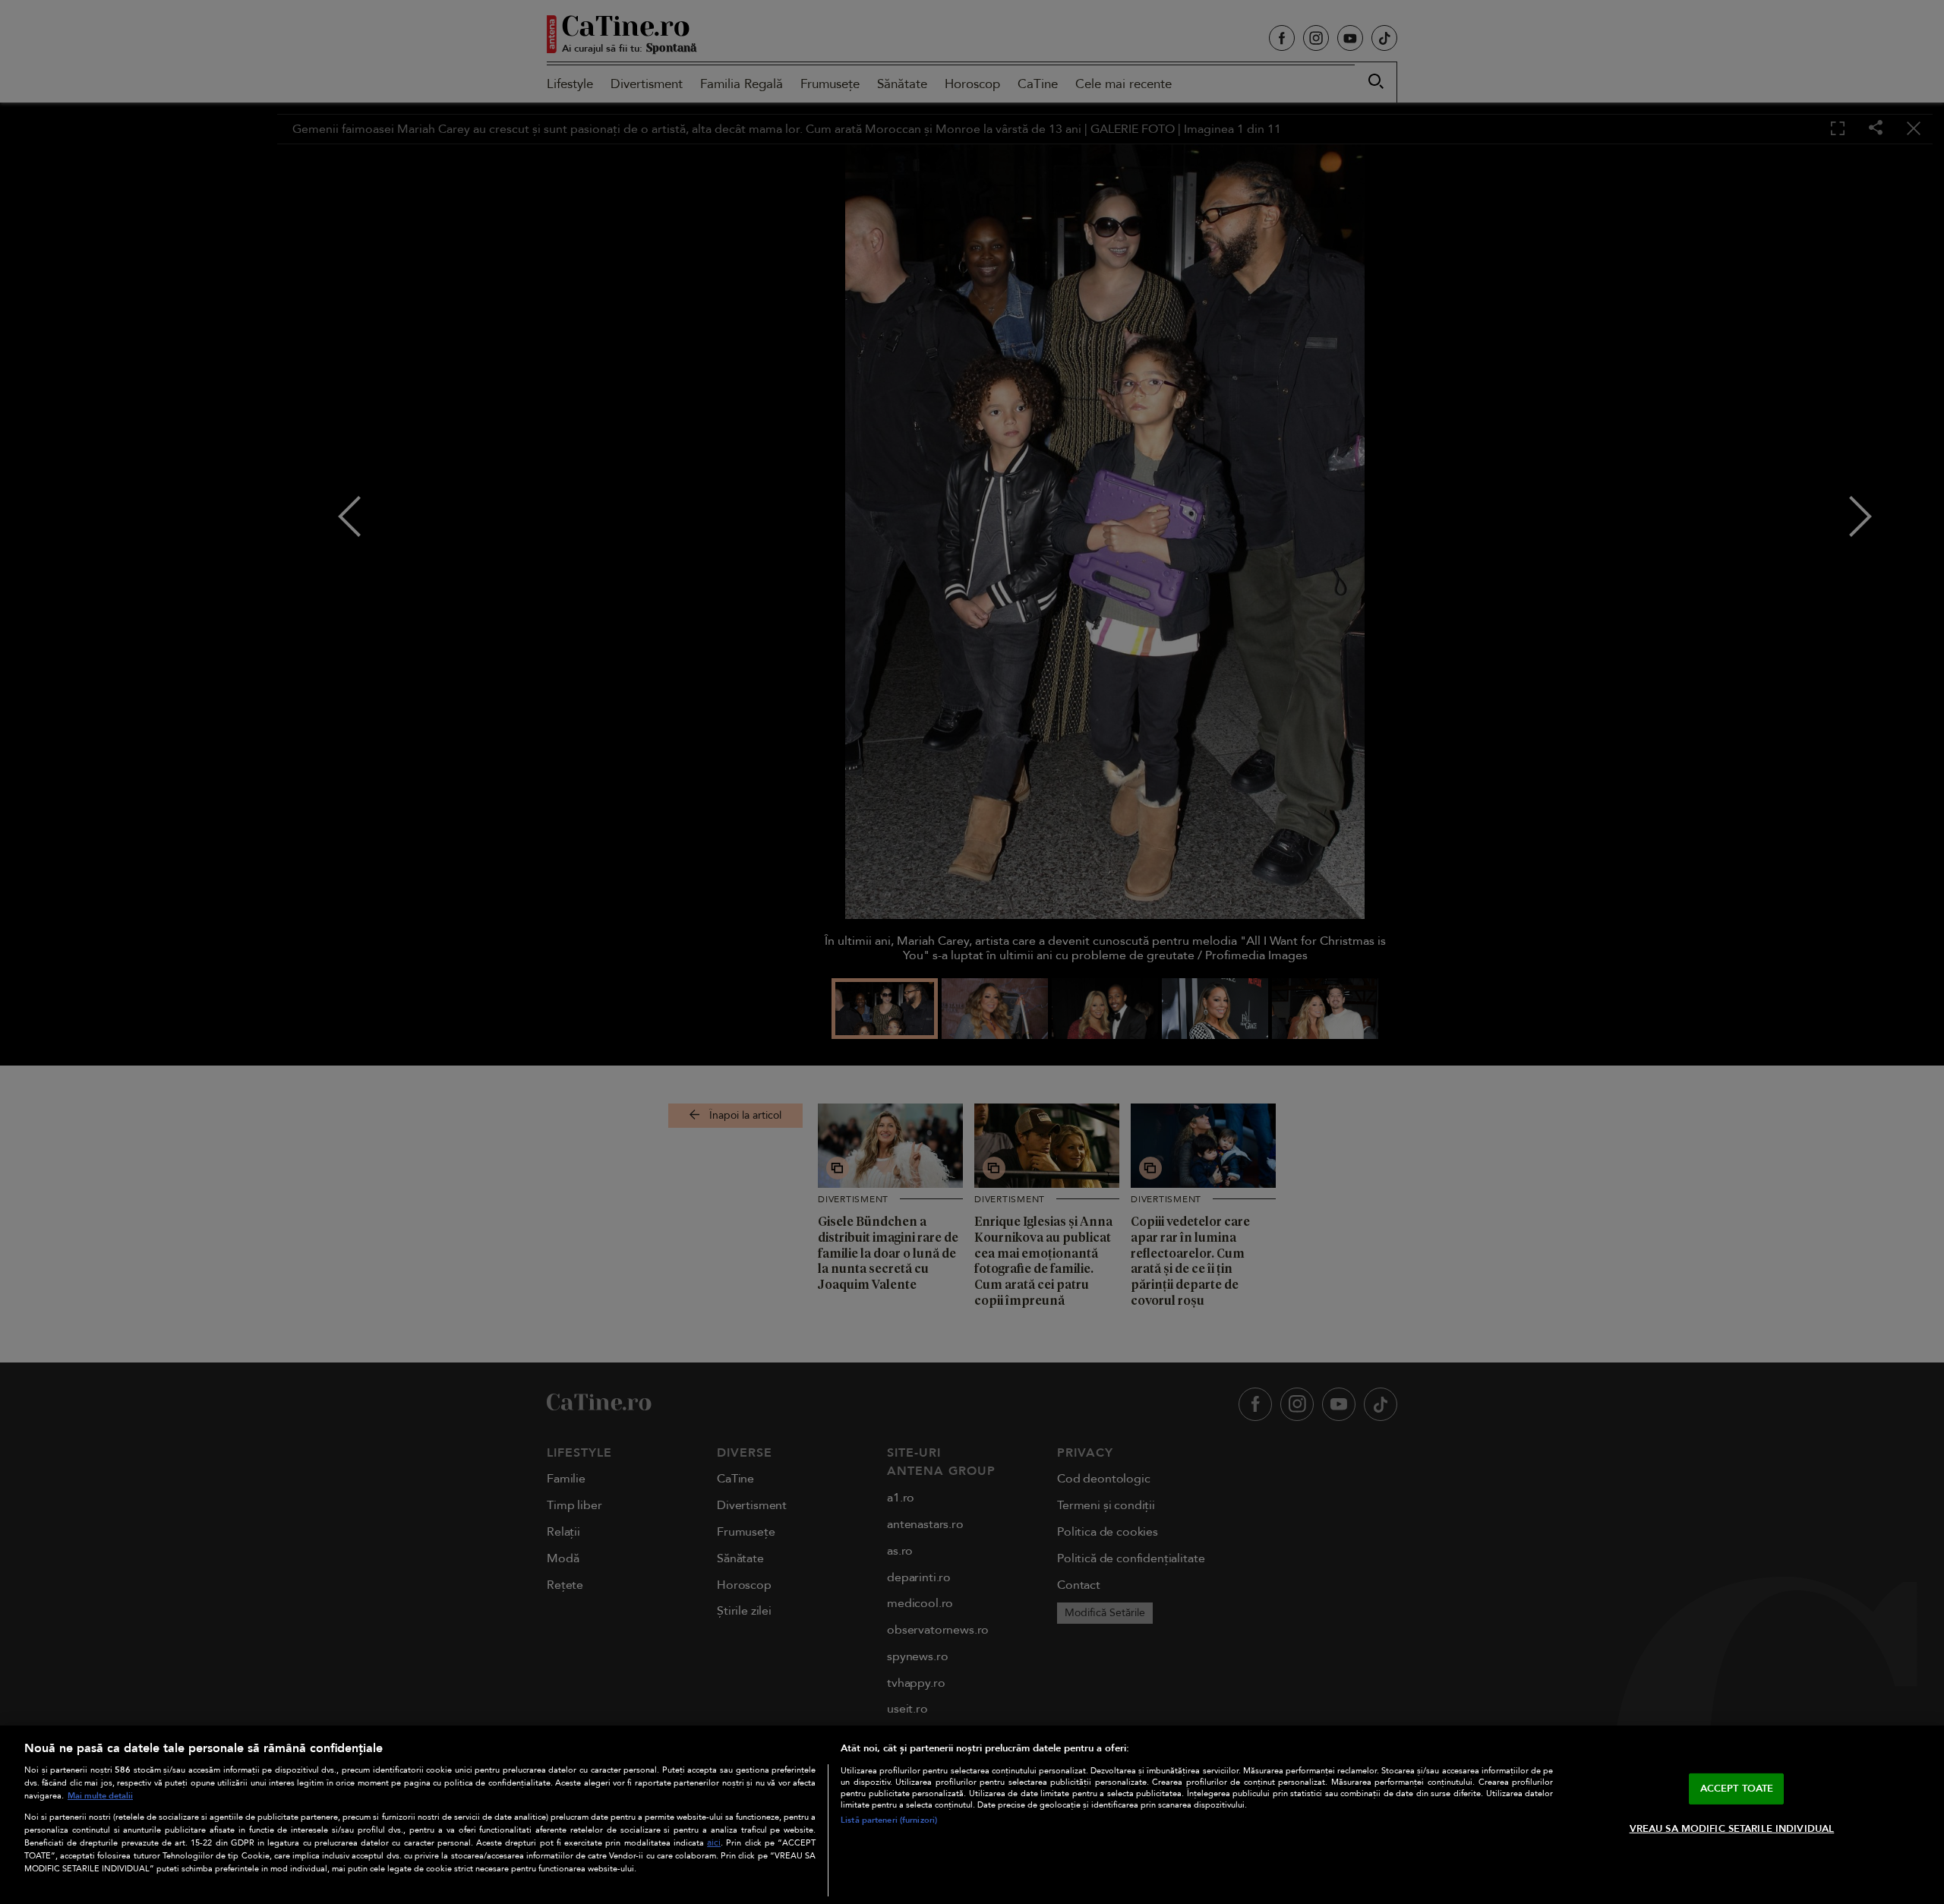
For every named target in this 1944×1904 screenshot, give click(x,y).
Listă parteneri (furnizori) (889, 1820)
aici (714, 1843)
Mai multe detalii (100, 1796)
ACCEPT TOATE (1737, 1789)
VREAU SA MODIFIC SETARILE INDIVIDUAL (1732, 1829)
